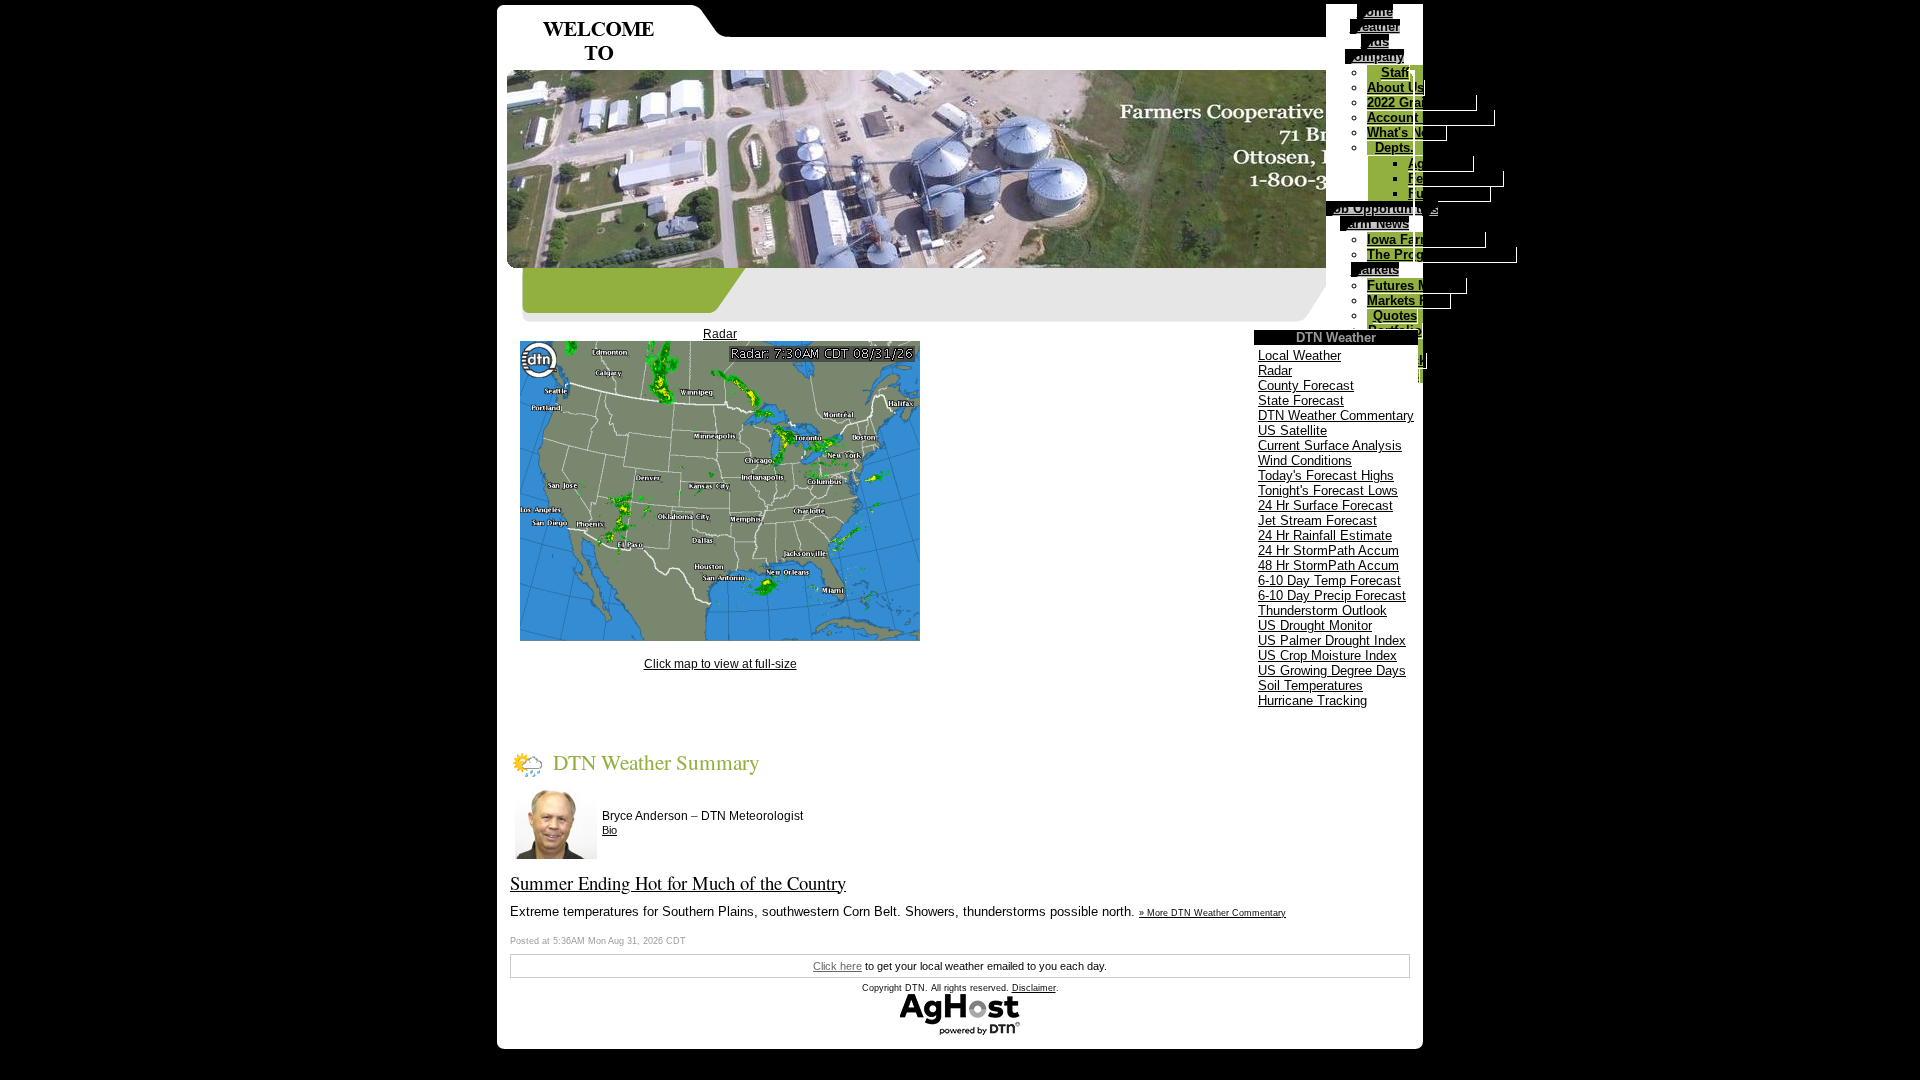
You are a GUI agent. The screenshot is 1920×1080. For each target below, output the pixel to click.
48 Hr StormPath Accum (1328, 565)
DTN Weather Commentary (1336, 415)
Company (1374, 56)
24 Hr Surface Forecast (1325, 505)
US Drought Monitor (1315, 625)
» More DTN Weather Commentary (1212, 913)
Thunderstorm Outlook (1322, 610)
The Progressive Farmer (1441, 254)
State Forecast (1301, 400)
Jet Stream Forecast (1317, 520)
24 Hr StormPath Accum (1328, 550)
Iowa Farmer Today (1426, 239)
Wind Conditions (1305, 460)
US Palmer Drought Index (1332, 640)
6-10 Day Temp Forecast (1329, 580)
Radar (720, 334)
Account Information (1430, 117)
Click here (837, 966)
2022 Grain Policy (1421, 102)
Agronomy (1440, 163)
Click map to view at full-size (720, 664)
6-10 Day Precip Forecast (1332, 595)
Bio (609, 830)
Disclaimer (1034, 988)
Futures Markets (1416, 285)
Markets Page (1408, 300)
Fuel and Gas (1449, 193)
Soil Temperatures (1310, 685)
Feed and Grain (1455, 178)
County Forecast (1306, 385)
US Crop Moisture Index (1327, 655)
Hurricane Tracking (1312, 700)
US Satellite (1292, 430)
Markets (1375, 269)
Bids (1375, 41)
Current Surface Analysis (1330, 445)
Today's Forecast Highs (1326, 475)
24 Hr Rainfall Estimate (1325, 535)
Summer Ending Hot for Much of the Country (678, 882)
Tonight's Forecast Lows (1328, 490)
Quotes (1395, 315)
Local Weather (1299, 355)
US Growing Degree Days (1332, 670)
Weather (1375, 26)
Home (1375, 11)
